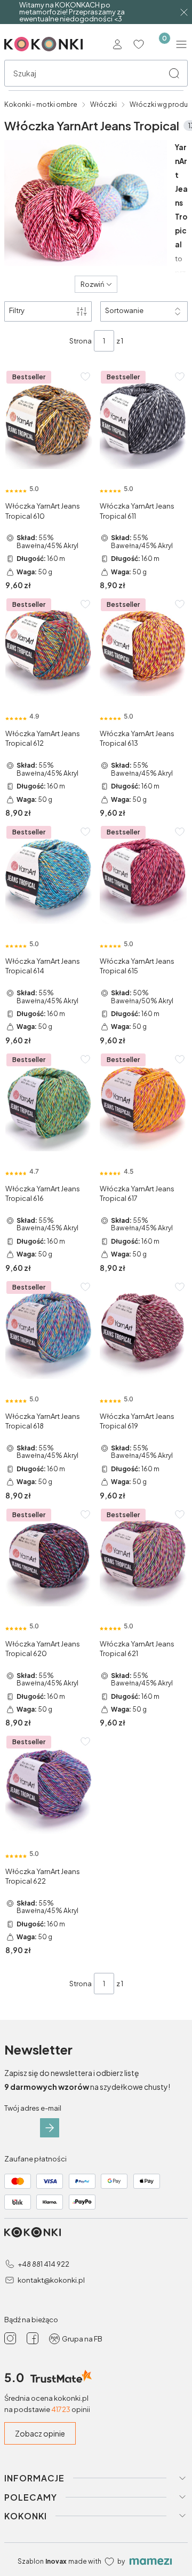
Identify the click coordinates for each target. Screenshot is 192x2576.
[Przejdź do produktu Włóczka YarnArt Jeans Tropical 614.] (49, 876)
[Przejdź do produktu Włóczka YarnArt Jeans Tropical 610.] (49, 421)
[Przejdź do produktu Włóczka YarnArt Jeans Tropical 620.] (49, 1559)
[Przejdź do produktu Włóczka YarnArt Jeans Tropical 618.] (49, 1331)
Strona (81, 341)
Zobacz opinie (40, 2433)
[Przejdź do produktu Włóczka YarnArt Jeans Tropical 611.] (143, 421)
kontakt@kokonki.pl (51, 2280)
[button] (174, 73)
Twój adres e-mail (33, 2108)
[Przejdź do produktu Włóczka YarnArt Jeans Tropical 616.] (49, 1104)
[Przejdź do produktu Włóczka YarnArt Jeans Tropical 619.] (143, 1331)
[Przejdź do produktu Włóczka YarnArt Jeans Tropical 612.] (49, 649)
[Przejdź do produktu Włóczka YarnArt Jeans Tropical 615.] (143, 876)
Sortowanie (124, 310)
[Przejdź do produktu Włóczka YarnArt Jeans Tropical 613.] (143, 649)
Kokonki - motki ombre (41, 104)
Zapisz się (50, 2128)
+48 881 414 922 (43, 2264)
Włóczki (103, 104)
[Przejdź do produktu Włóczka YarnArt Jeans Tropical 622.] (49, 1786)
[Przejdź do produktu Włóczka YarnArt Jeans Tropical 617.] (143, 1104)
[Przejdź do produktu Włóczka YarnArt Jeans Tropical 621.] (143, 1559)
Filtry (17, 310)
